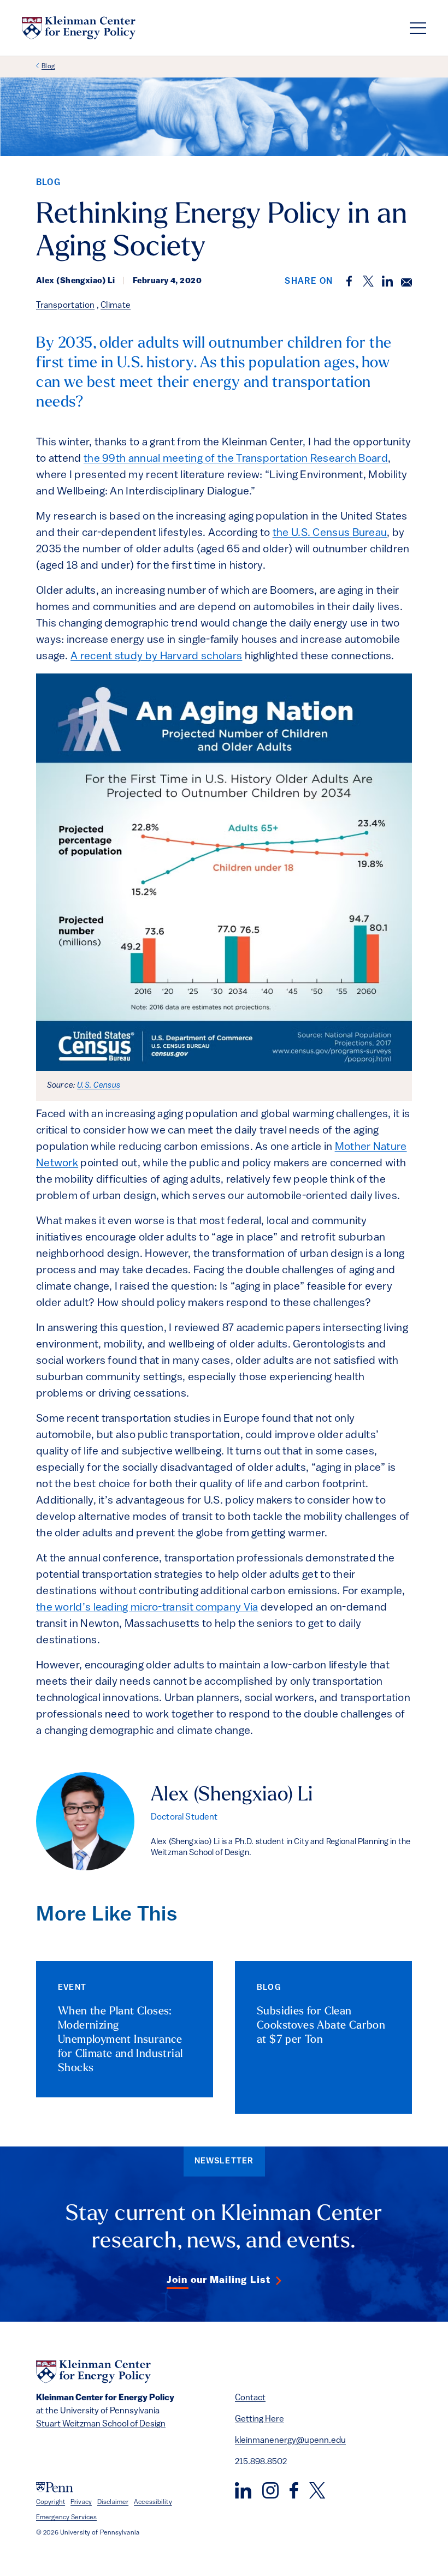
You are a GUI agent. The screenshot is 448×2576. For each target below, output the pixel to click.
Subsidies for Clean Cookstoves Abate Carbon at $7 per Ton (321, 2026)
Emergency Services (66, 2518)
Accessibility (153, 2502)
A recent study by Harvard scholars (156, 657)
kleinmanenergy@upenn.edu (290, 2441)
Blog (48, 67)
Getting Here (260, 2419)
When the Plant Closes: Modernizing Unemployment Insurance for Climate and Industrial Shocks (120, 2040)
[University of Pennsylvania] (55, 2487)
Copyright (51, 2502)
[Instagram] (270, 2490)
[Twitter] (317, 2490)
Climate (116, 306)
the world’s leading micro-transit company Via (147, 1608)
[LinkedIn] (243, 2490)
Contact (250, 2398)
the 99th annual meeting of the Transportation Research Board (236, 459)
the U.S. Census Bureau (330, 533)
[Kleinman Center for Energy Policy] (79, 28)
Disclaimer (113, 2502)
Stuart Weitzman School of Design (101, 2424)
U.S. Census (99, 1086)
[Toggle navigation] (418, 28)
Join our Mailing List (219, 2281)
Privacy (81, 2502)
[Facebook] (294, 2490)
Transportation (65, 306)
